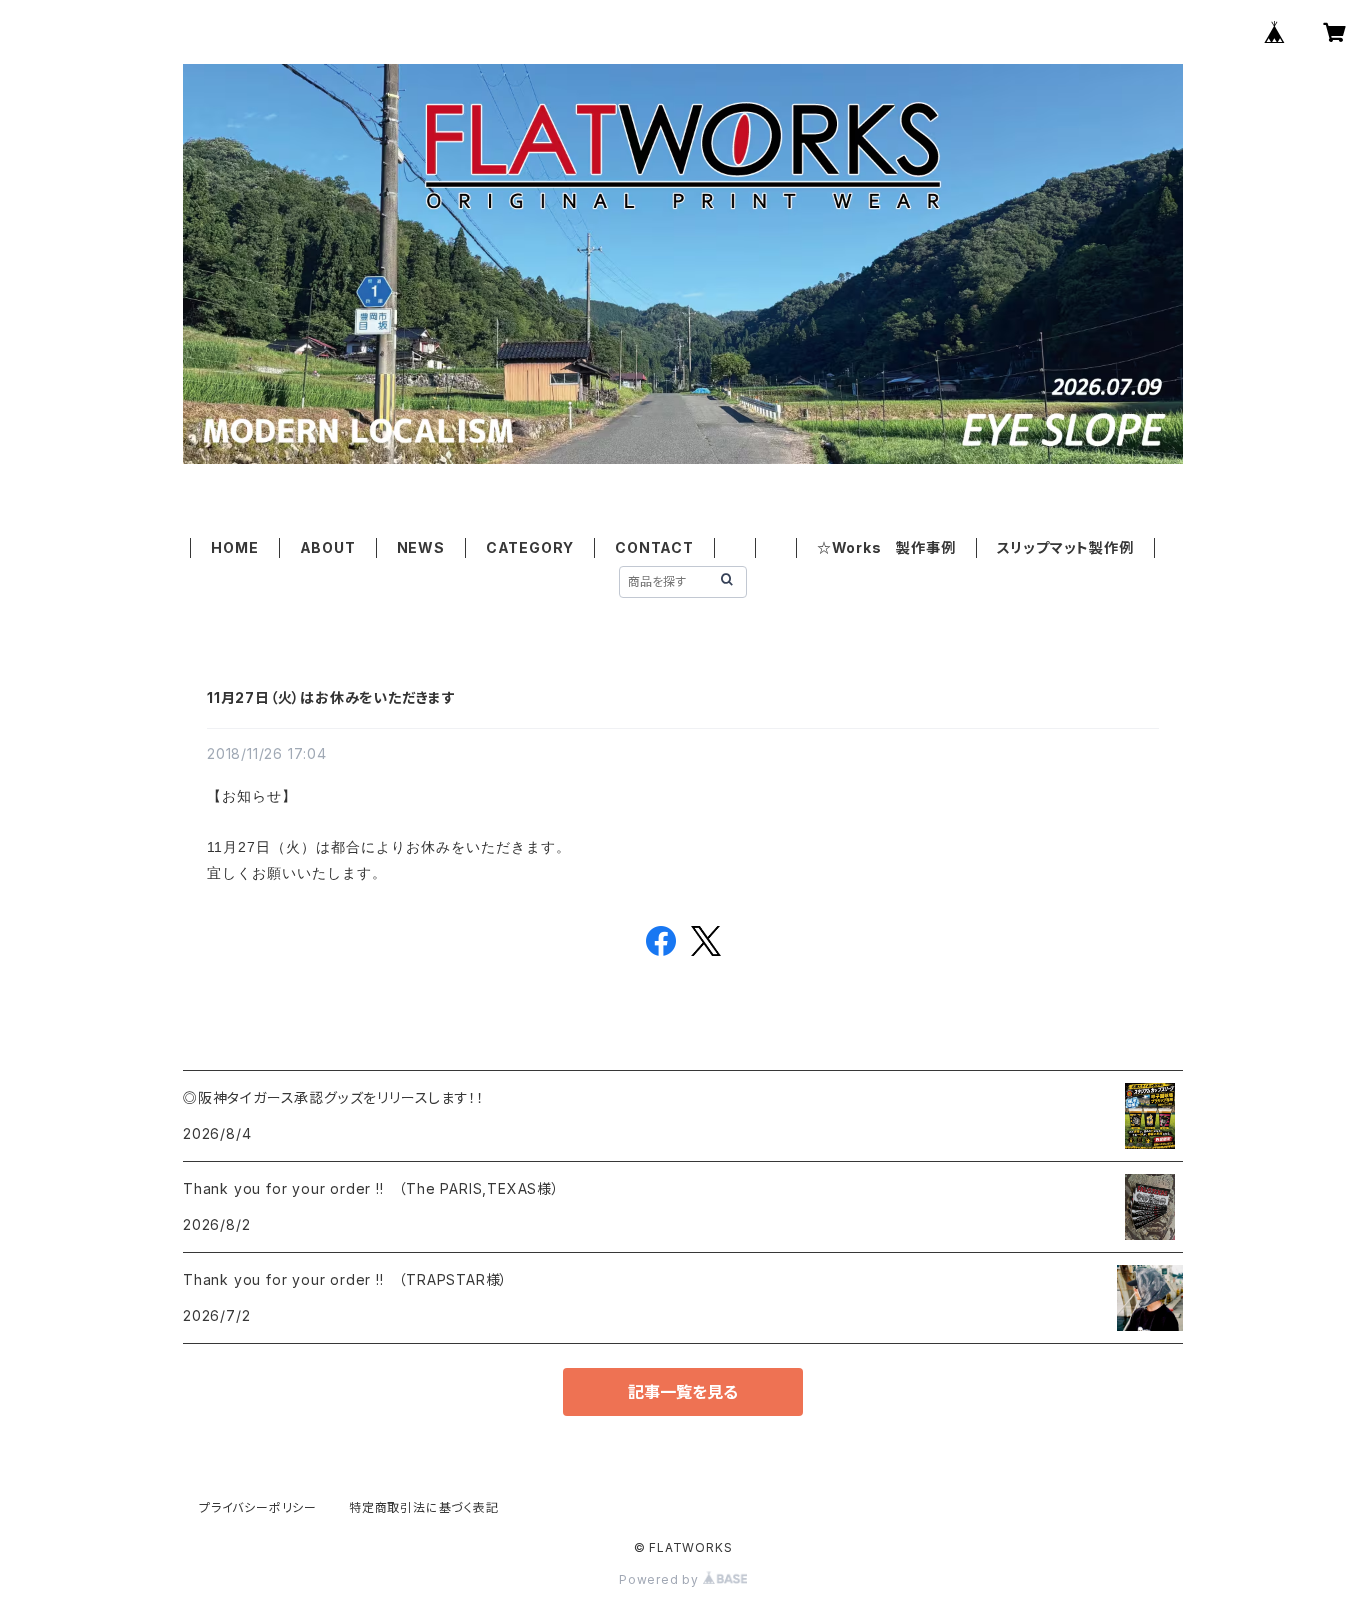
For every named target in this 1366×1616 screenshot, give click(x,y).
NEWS (421, 547)
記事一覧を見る (683, 1392)
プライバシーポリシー (258, 1507)
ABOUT (328, 547)
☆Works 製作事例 (886, 547)
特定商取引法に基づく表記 (424, 1507)
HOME (234, 547)
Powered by (661, 1579)
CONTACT (654, 547)
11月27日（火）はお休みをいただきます (331, 697)
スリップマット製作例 (1065, 547)
